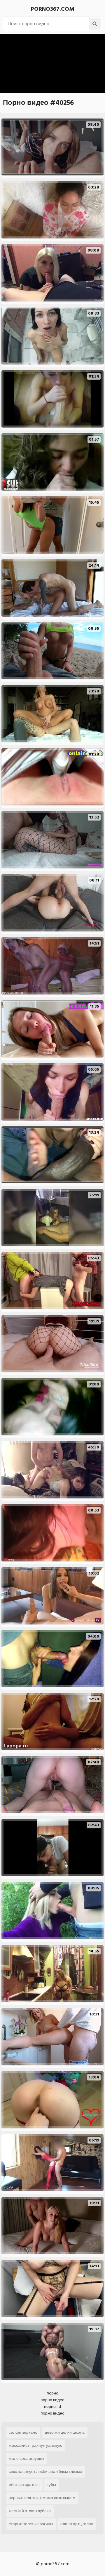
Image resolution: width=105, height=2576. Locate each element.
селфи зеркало (23, 2432)
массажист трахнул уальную (36, 2445)
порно (52, 2393)
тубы (51, 2485)
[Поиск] (95, 24)
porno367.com (52, 9)
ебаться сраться (24, 2485)
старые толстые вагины (31, 2524)
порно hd (52, 2407)
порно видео (52, 2400)
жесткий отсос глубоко (30, 2511)
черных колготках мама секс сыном (42, 2498)
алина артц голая (77, 2524)
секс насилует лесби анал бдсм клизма (45, 2472)
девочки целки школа (65, 2432)
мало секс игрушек (26, 2459)
